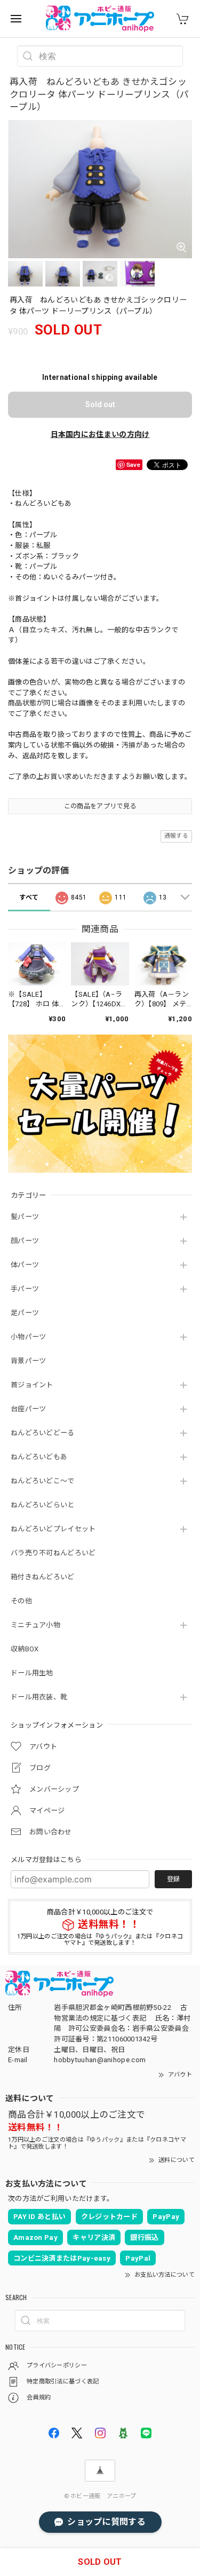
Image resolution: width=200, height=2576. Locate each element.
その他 (21, 1601)
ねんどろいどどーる (43, 1433)
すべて (29, 897)
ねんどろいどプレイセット (53, 1529)
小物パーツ (29, 1337)
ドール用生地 (32, 1673)
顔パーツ (25, 1241)
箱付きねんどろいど (43, 1577)
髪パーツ (25, 1217)
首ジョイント (32, 1385)
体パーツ (25, 1265)
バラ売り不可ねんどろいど (53, 1553)
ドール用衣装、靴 (39, 1697)
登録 (173, 1879)
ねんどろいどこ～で (43, 1481)
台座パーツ (29, 1409)
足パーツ (25, 1313)
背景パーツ (29, 1361)
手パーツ (25, 1289)
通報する (176, 836)
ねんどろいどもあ (39, 1457)
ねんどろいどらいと (43, 1505)
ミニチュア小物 (35, 1625)
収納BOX (25, 1649)
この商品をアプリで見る (100, 806)
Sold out (100, 404)
